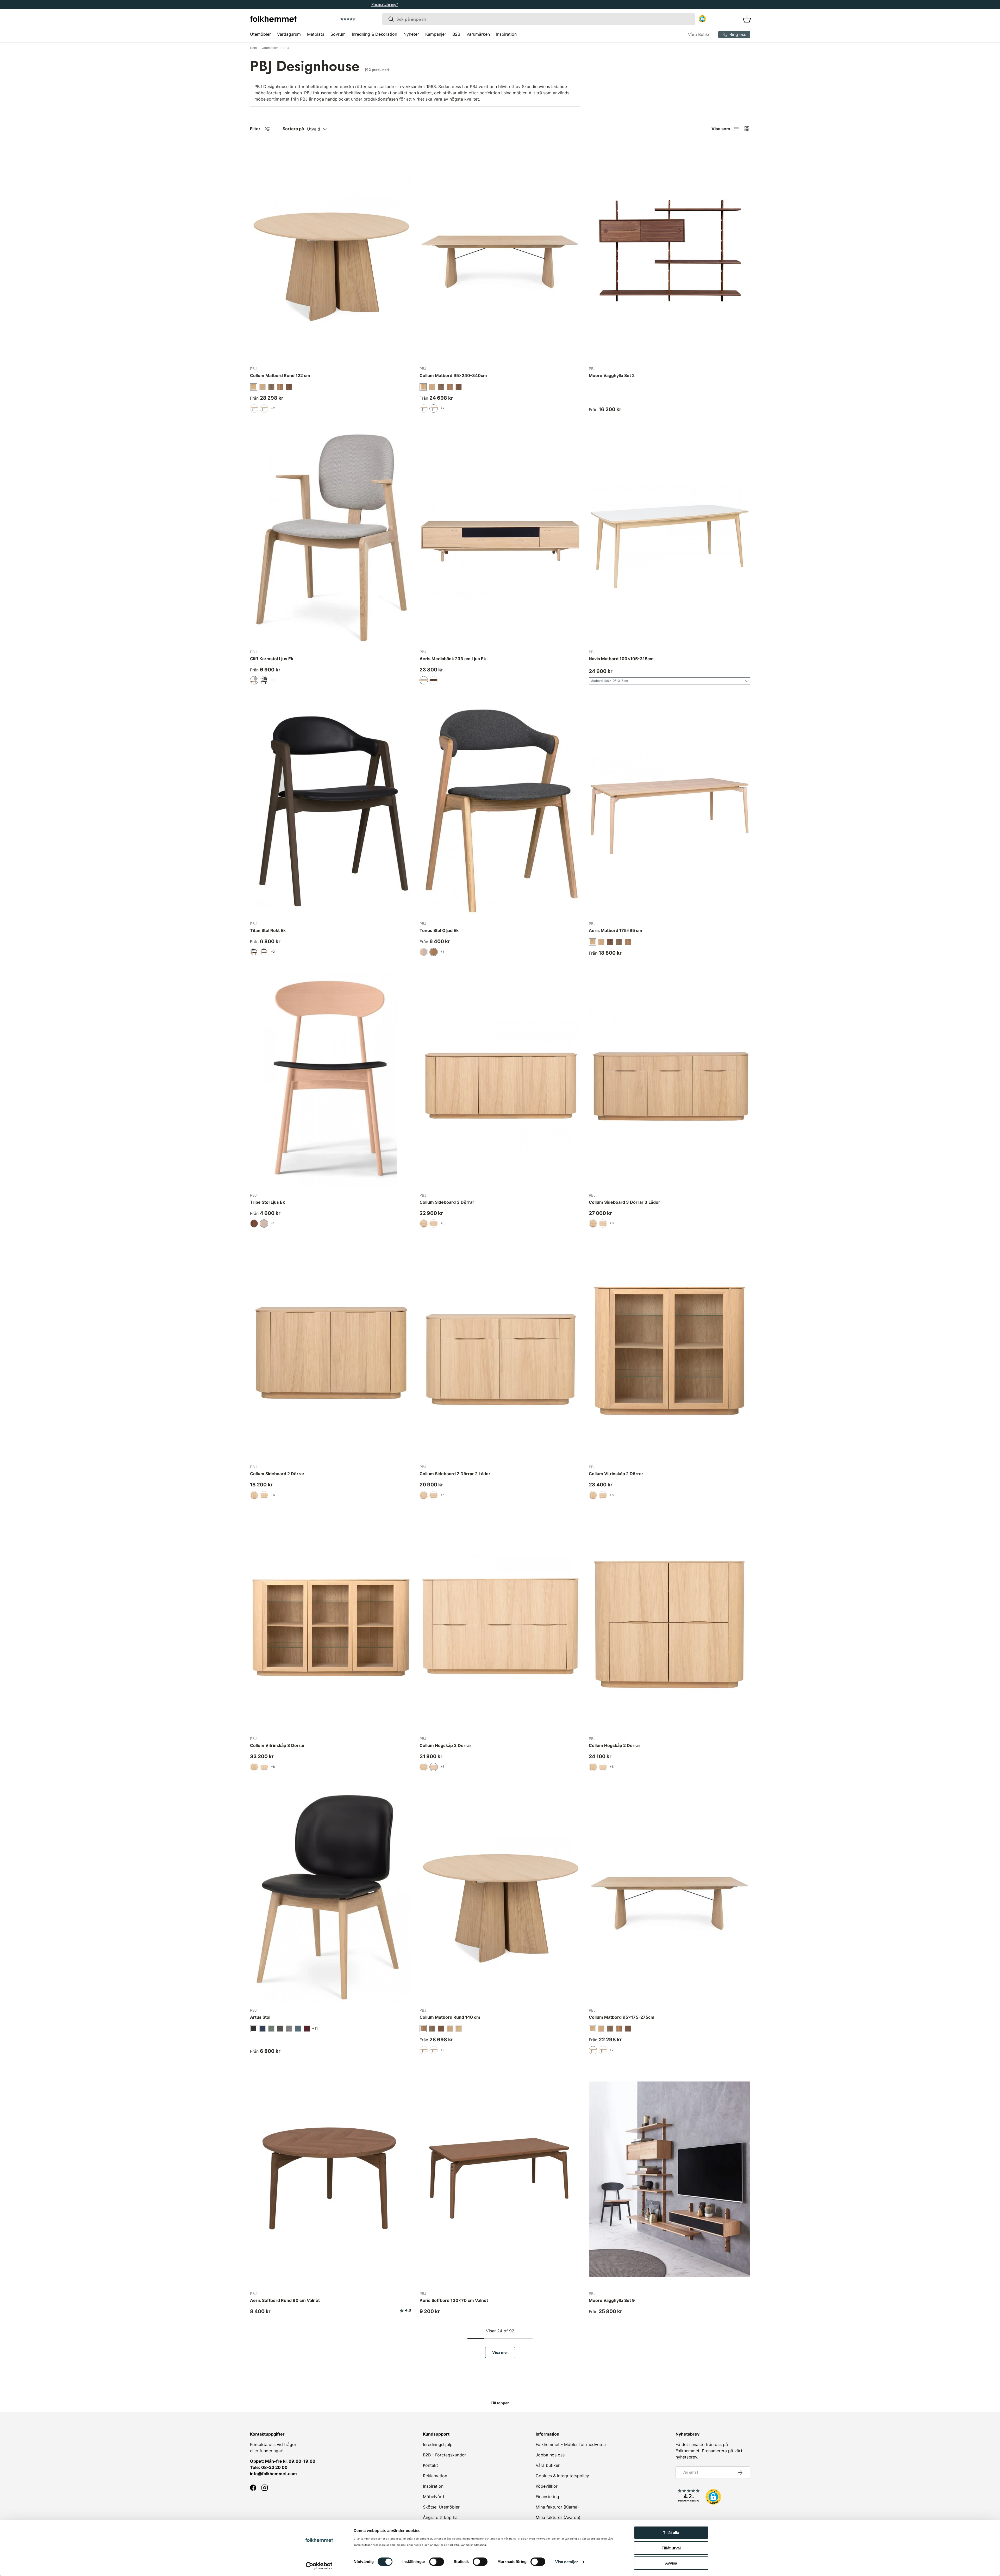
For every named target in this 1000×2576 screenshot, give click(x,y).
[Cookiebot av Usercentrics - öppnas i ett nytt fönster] (319, 2566)
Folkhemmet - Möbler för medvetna (571, 2444)
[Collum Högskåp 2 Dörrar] (669, 1624)
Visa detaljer (567, 2562)
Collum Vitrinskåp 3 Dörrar (277, 1745)
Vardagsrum (289, 34)
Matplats (316, 34)
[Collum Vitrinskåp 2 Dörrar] (669, 1352)
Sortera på (293, 129)
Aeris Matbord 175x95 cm (615, 930)
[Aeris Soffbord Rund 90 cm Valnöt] (331, 2179)
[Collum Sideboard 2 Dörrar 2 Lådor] (500, 1352)
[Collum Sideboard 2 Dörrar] (331, 1352)
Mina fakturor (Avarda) (558, 2517)
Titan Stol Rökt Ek (268, 930)
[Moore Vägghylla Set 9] (669, 2179)
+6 (442, 1223)
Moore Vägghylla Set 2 (612, 375)
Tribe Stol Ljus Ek (267, 1202)
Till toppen (500, 2403)
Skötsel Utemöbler (441, 2507)
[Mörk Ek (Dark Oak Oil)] (610, 942)
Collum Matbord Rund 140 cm (450, 2017)
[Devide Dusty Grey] (280, 2029)
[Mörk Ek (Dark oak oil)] (289, 387)
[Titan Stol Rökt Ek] (331, 809)
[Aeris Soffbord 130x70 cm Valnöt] (500, 2179)
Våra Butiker (700, 34)
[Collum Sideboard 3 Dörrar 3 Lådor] (669, 1081)
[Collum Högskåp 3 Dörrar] (500, 1624)
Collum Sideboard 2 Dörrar (277, 1474)
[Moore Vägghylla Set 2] (669, 254)
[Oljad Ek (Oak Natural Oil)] (459, 2029)
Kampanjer (436, 34)
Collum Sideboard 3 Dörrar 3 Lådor (624, 1202)
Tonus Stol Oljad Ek (439, 930)
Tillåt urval (671, 2548)
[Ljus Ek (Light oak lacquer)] (262, 387)
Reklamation (435, 2476)
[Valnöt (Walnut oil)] (280, 387)
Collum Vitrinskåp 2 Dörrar (616, 1474)
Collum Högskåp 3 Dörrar (445, 1745)
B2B (456, 34)
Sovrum (338, 34)
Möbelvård (433, 2497)
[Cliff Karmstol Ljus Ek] (331, 537)
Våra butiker (548, 2465)
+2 (273, 408)
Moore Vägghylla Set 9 (612, 2300)
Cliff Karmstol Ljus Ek (272, 659)
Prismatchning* (497, 4)
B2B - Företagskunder (444, 2455)
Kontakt (430, 2465)
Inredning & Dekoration (374, 34)
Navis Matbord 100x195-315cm (621, 659)
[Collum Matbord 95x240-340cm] (500, 254)
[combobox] (539, 19)
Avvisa (671, 2563)
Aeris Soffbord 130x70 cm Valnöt (454, 2300)
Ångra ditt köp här (441, 2517)
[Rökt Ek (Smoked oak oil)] (271, 387)
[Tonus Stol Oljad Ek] (500, 809)
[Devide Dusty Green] (271, 2029)
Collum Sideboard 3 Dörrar (447, 1202)
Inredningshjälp (438, 2444)
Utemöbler (260, 34)
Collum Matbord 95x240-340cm (453, 375)
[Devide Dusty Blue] (298, 2029)
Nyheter (411, 34)
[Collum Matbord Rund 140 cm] (500, 1896)
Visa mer (500, 2352)
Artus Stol (260, 2017)
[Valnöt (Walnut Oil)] (628, 942)
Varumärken (478, 34)
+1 (273, 680)
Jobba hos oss (550, 2455)
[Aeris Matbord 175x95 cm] (669, 809)
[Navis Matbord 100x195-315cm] (669, 537)
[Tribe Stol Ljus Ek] (331, 1081)
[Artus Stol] (331, 1896)
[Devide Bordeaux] (307, 2029)
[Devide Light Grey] (289, 2029)
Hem (253, 48)
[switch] (437, 2562)
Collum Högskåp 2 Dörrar (615, 1745)
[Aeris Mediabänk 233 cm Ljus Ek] (500, 537)
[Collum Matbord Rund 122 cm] (331, 254)
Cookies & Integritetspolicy (562, 2476)
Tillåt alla (671, 2533)
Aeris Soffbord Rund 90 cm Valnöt (285, 2300)
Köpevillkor (547, 2486)
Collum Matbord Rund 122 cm (280, 375)
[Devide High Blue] (262, 2029)
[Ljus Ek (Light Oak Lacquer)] (601, 942)
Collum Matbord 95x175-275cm (622, 2017)
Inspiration (506, 34)
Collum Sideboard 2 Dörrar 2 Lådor (455, 1474)
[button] (363, 19)
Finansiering (547, 2497)
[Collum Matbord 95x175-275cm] (669, 1896)
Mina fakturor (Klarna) (557, 2507)
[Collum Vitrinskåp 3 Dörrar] (331, 1624)
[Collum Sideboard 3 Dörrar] (500, 1081)
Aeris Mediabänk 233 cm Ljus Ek (453, 659)
